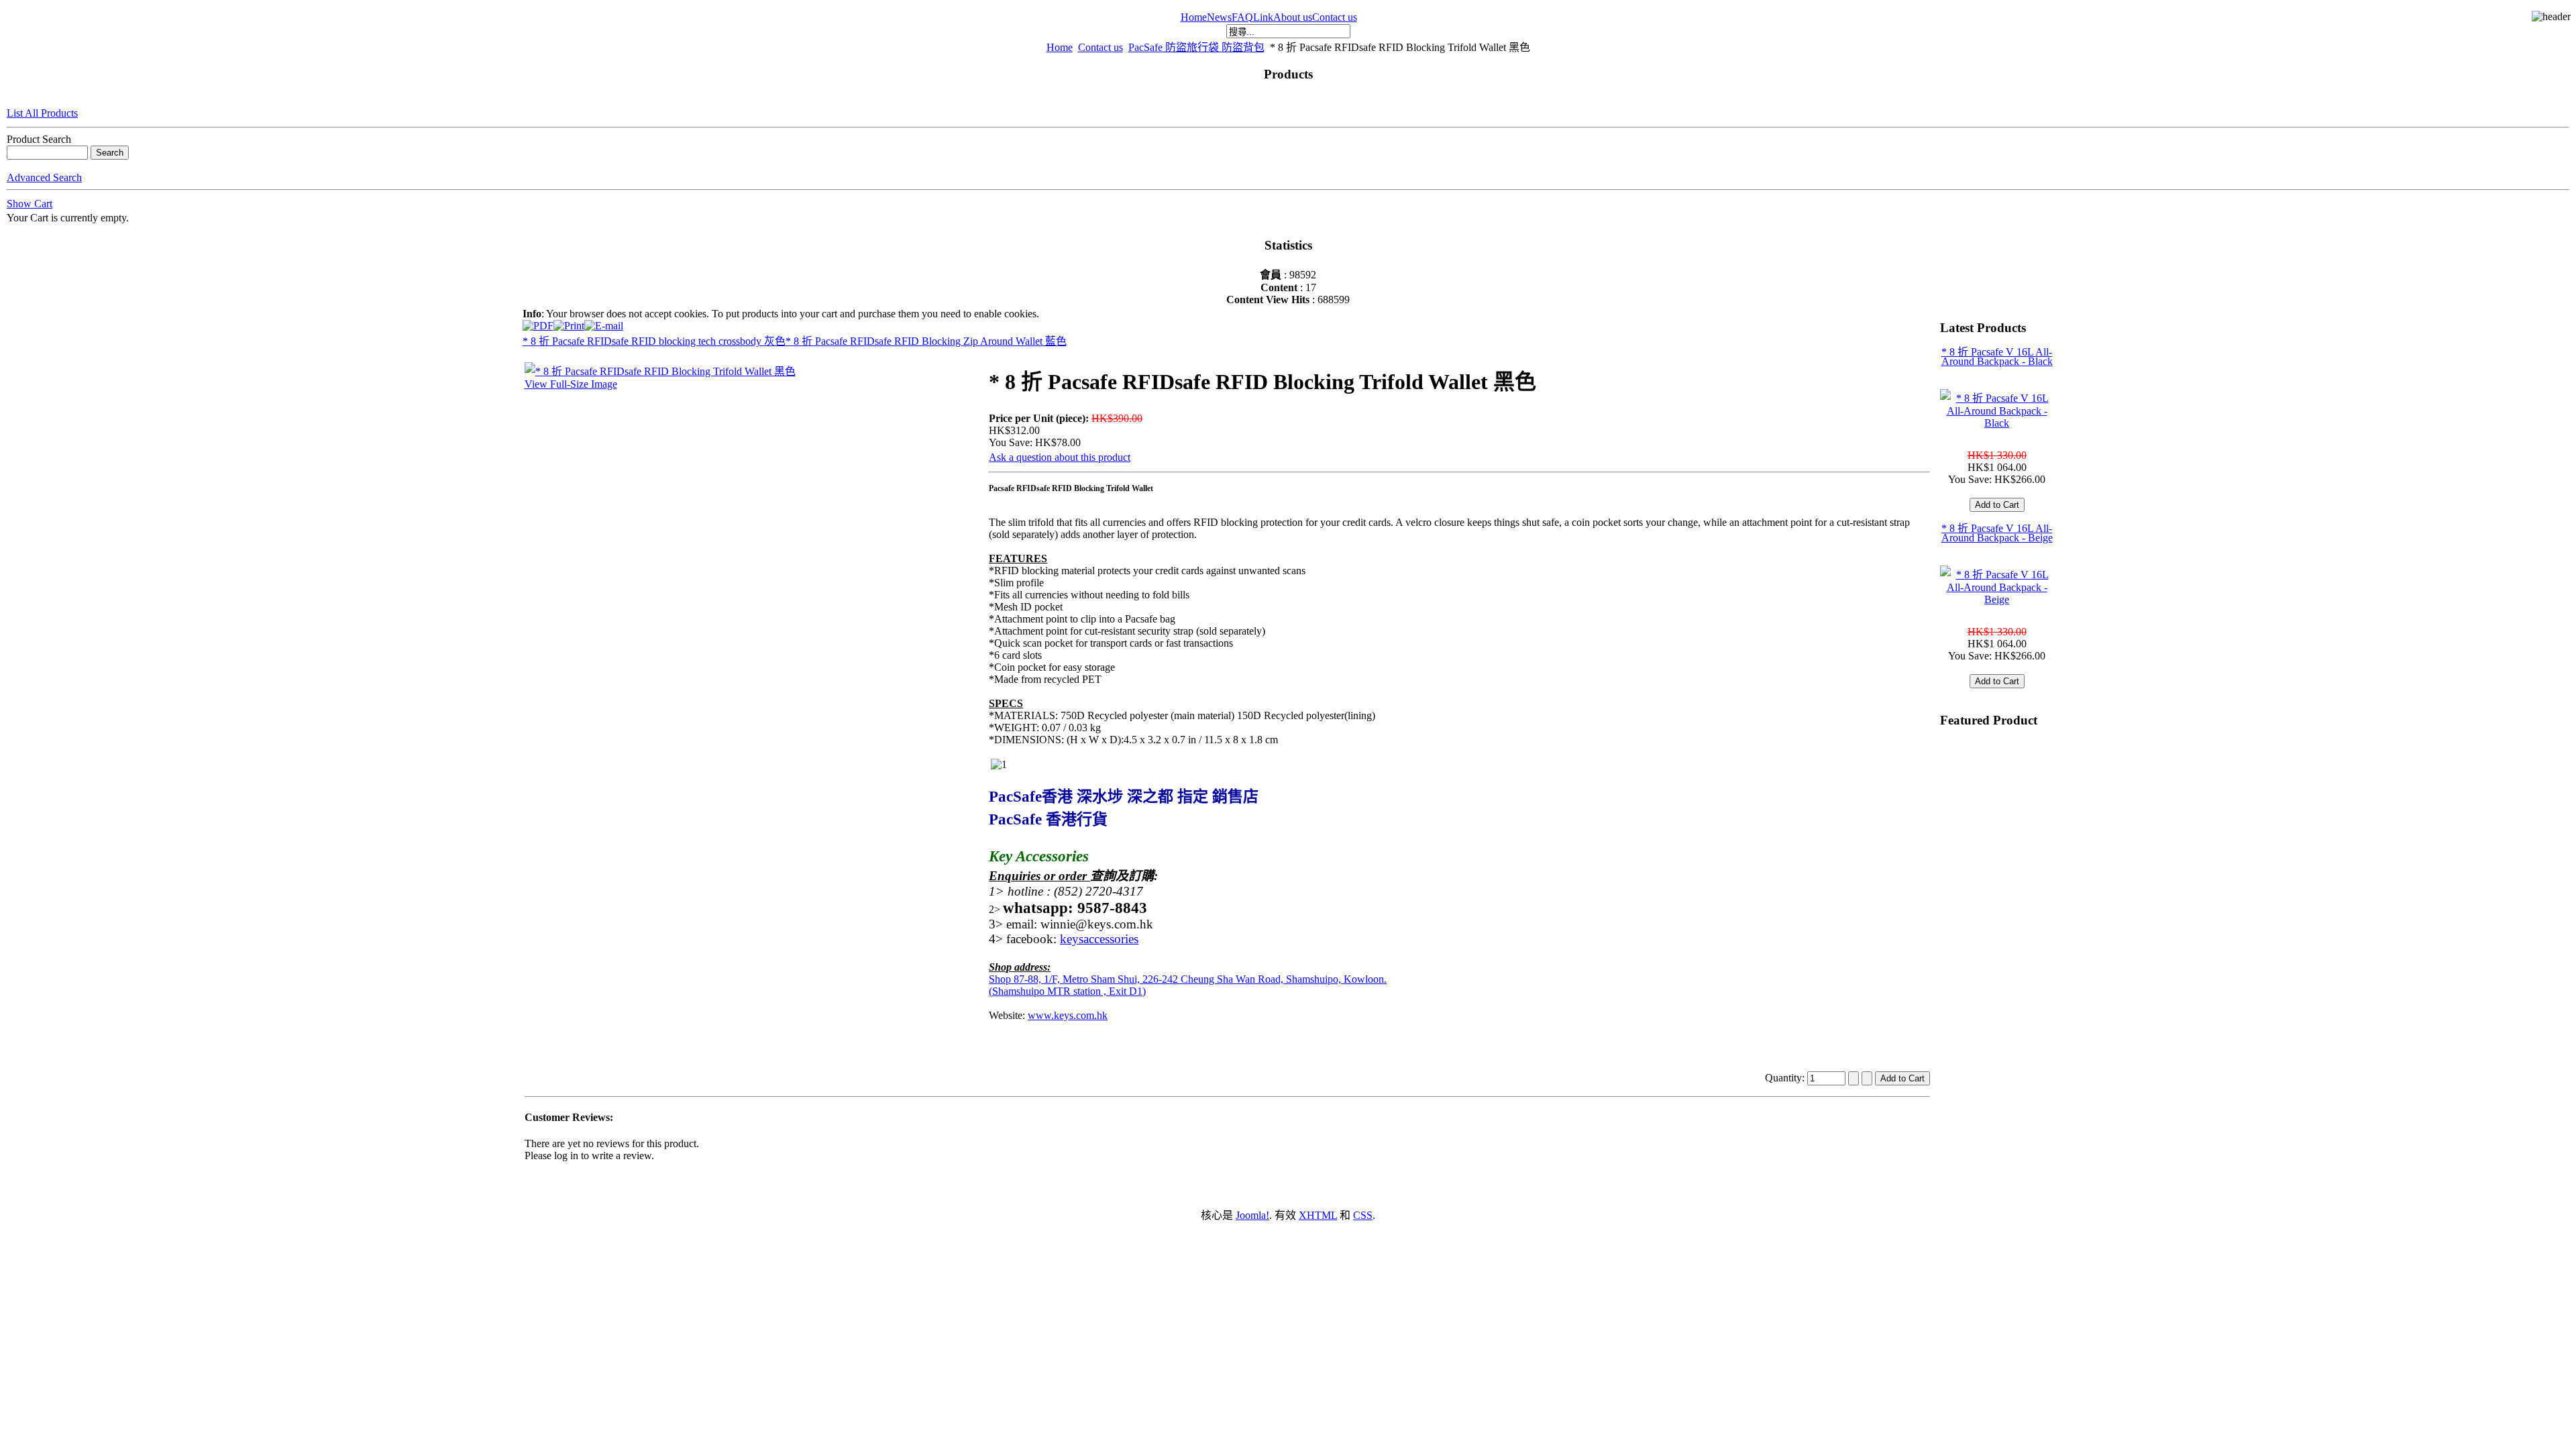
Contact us (1335, 17)
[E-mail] (604, 322)
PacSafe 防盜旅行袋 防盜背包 (1196, 47)
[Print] (569, 322)
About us (1293, 17)
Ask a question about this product (1060, 457)
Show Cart (30, 204)
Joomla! (1252, 1215)
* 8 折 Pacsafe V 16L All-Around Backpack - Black (1997, 357)
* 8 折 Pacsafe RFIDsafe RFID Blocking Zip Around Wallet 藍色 (926, 341)
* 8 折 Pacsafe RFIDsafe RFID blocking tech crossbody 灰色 (654, 341)
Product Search (39, 139)
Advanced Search (44, 177)
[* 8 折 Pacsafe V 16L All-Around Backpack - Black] (1997, 423)
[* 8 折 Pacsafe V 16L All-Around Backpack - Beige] (1997, 599)
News (1219, 17)
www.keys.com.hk (1068, 1015)
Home (1194, 17)
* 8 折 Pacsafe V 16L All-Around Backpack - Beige (1997, 533)
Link (1263, 17)
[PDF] (538, 322)
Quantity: (1786, 1078)
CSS (1363, 1215)
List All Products (42, 113)
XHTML (1318, 1215)
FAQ (1242, 17)
